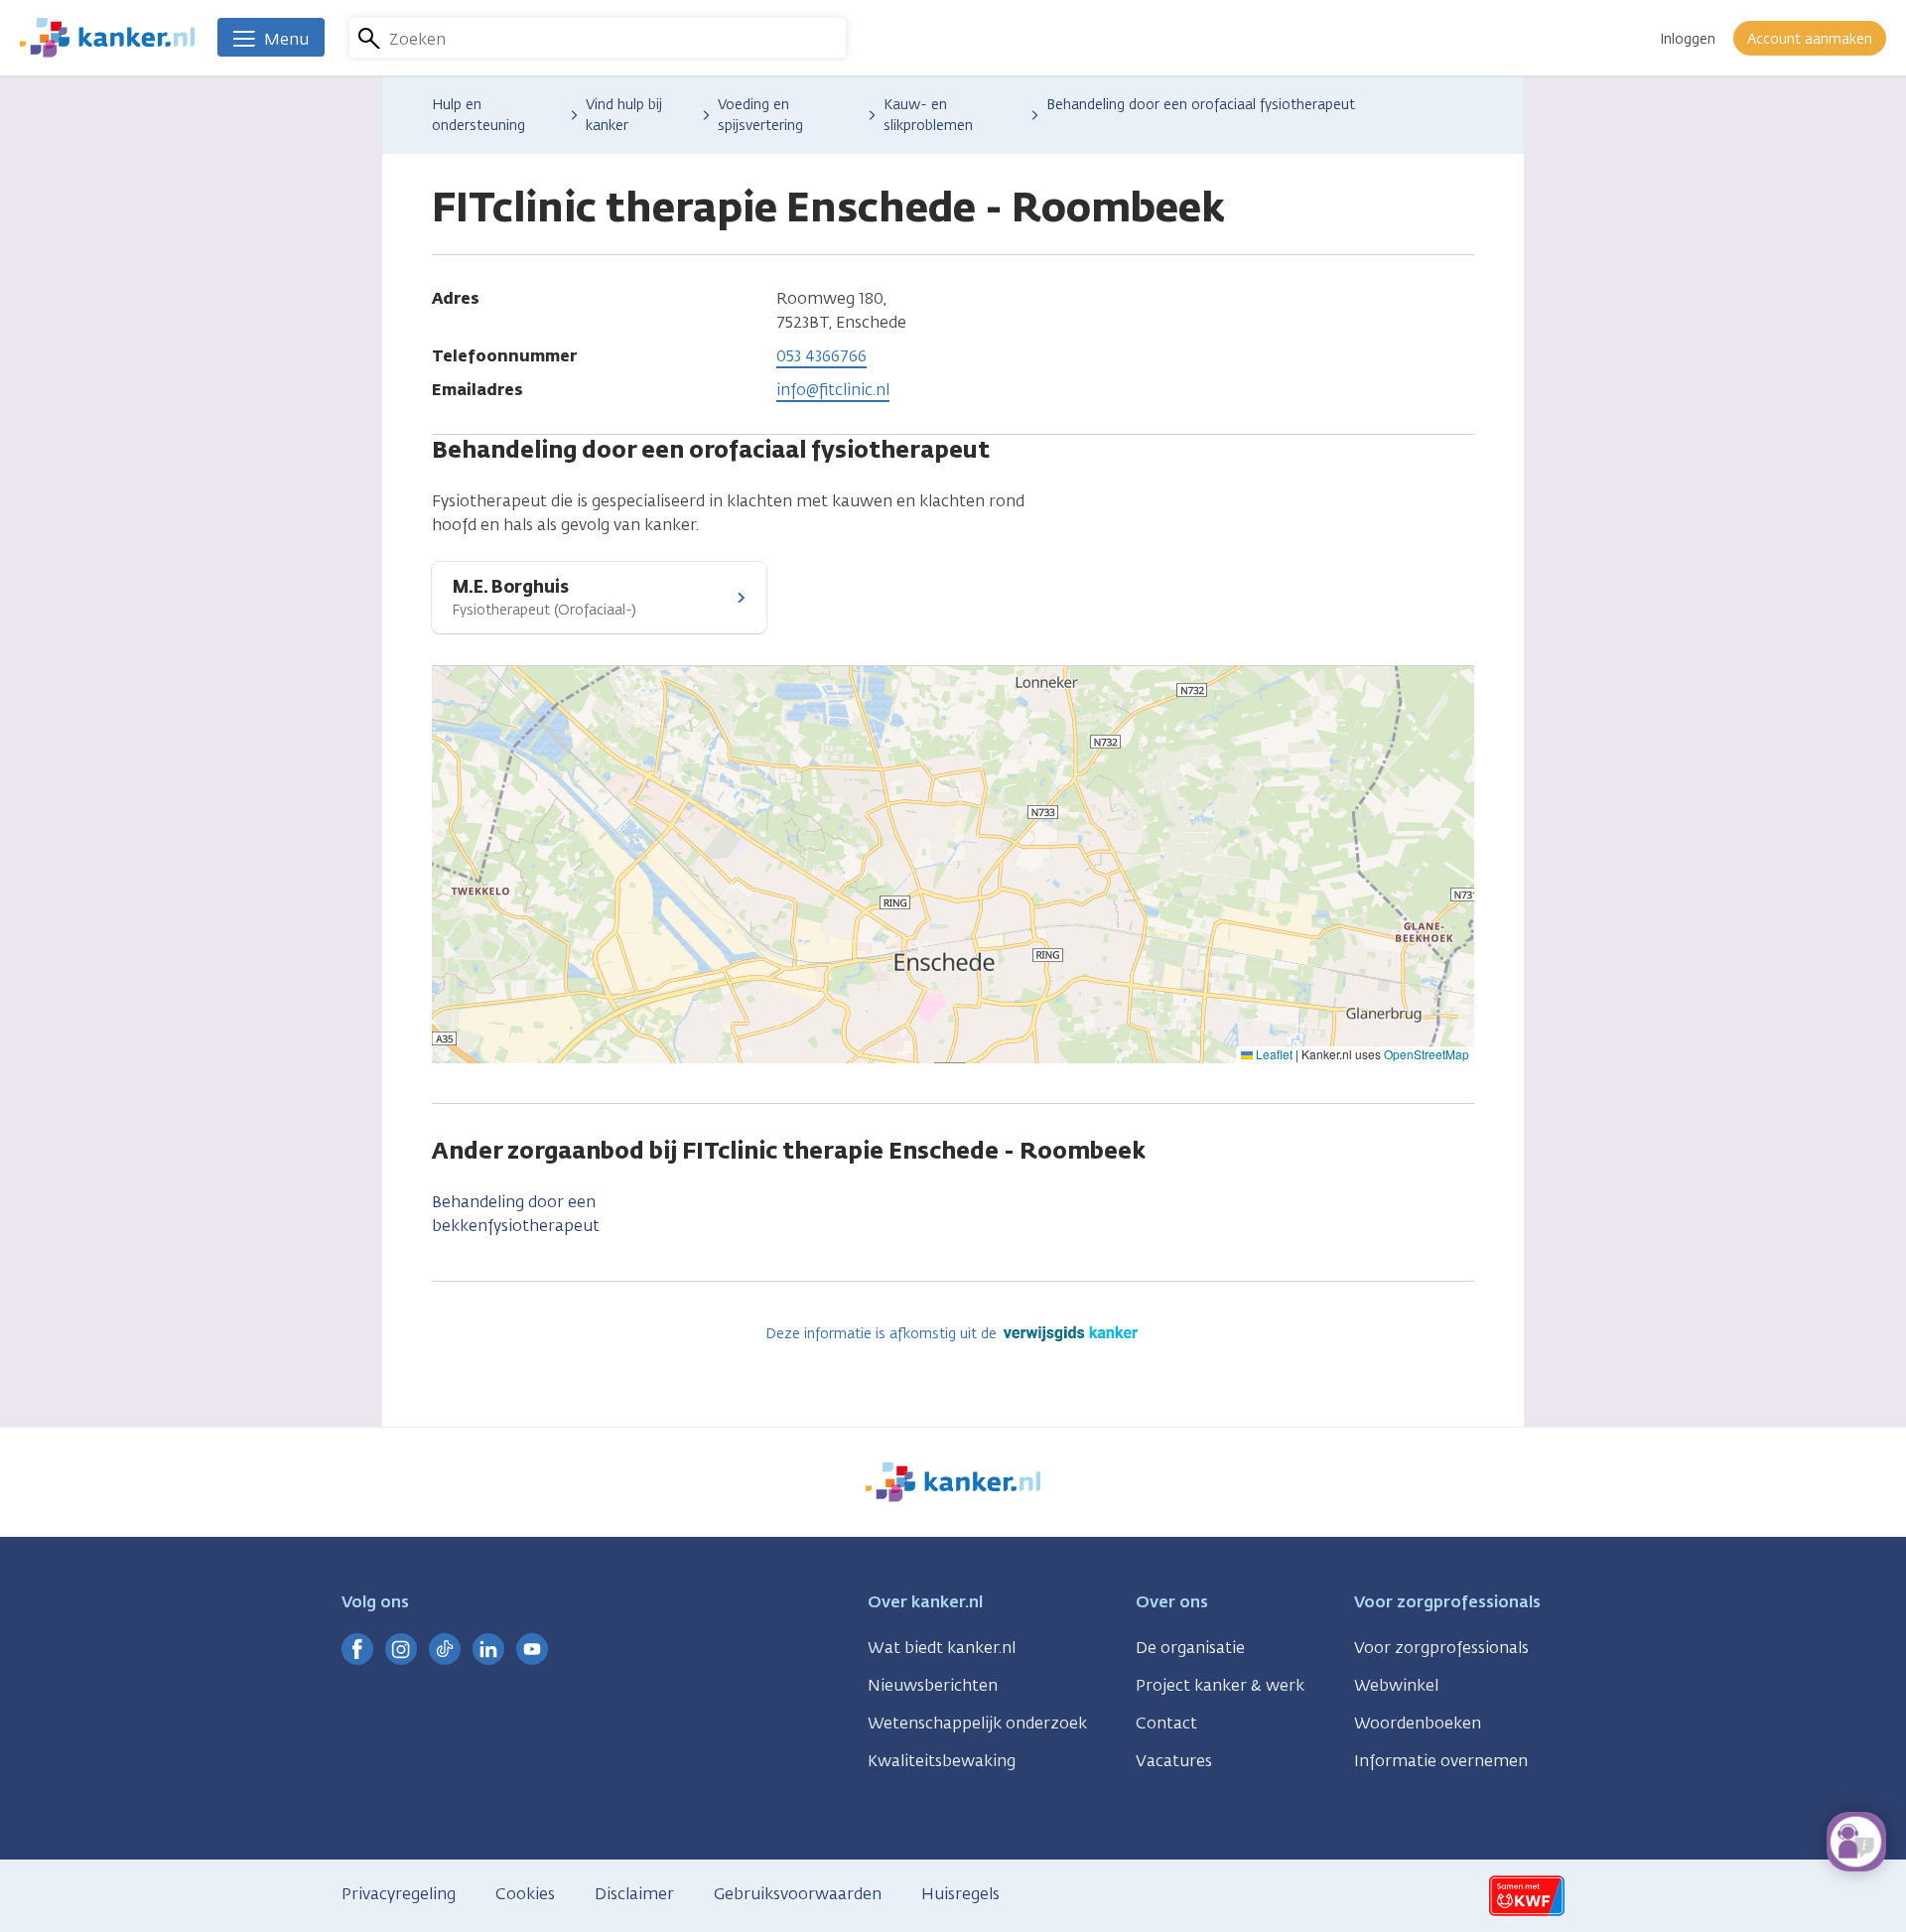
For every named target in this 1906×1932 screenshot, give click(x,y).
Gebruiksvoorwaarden (798, 1894)
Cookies (525, 1894)
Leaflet (1273, 1054)
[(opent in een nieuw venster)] (357, 1649)
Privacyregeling (399, 1894)
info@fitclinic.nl (833, 390)
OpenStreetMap (1427, 1054)
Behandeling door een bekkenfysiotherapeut (516, 1214)
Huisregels (960, 1894)
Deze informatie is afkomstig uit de (883, 1334)
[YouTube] (532, 1649)
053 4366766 (821, 356)
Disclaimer (634, 1894)
